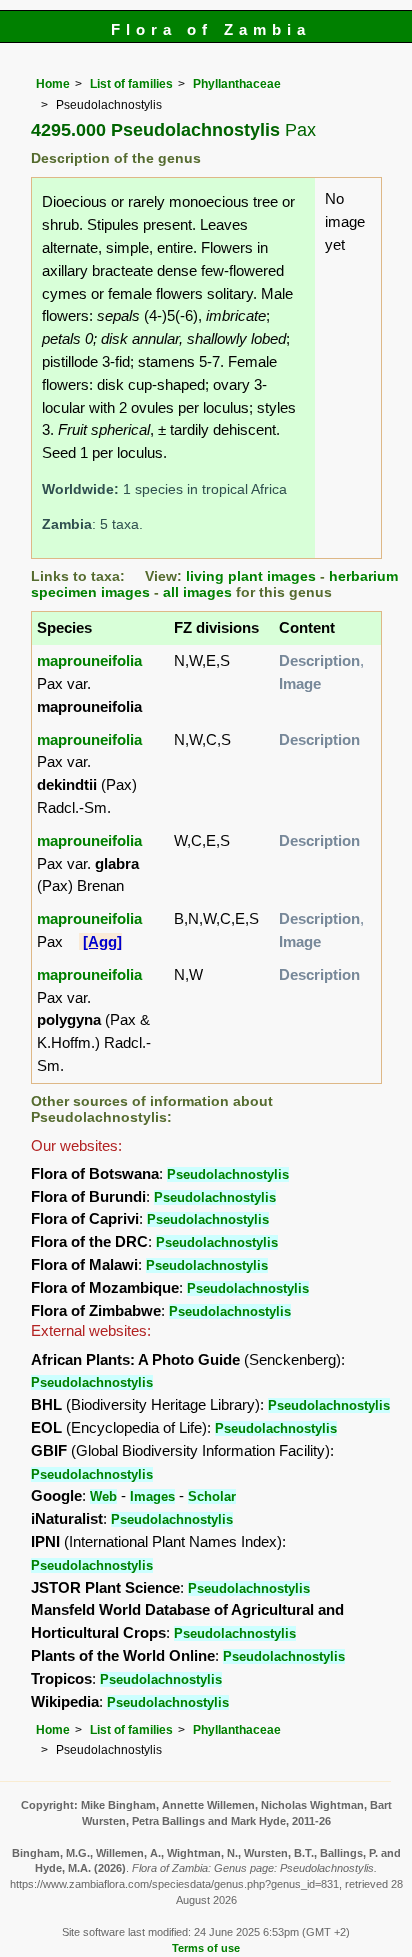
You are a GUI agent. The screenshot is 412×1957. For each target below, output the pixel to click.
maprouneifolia (89, 660)
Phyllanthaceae (237, 84)
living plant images (251, 576)
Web (103, 1496)
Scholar (212, 1496)
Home (53, 84)
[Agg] (102, 941)
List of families (131, 84)
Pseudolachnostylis (228, 1174)
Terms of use (206, 1948)
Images (152, 1496)
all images (197, 592)
